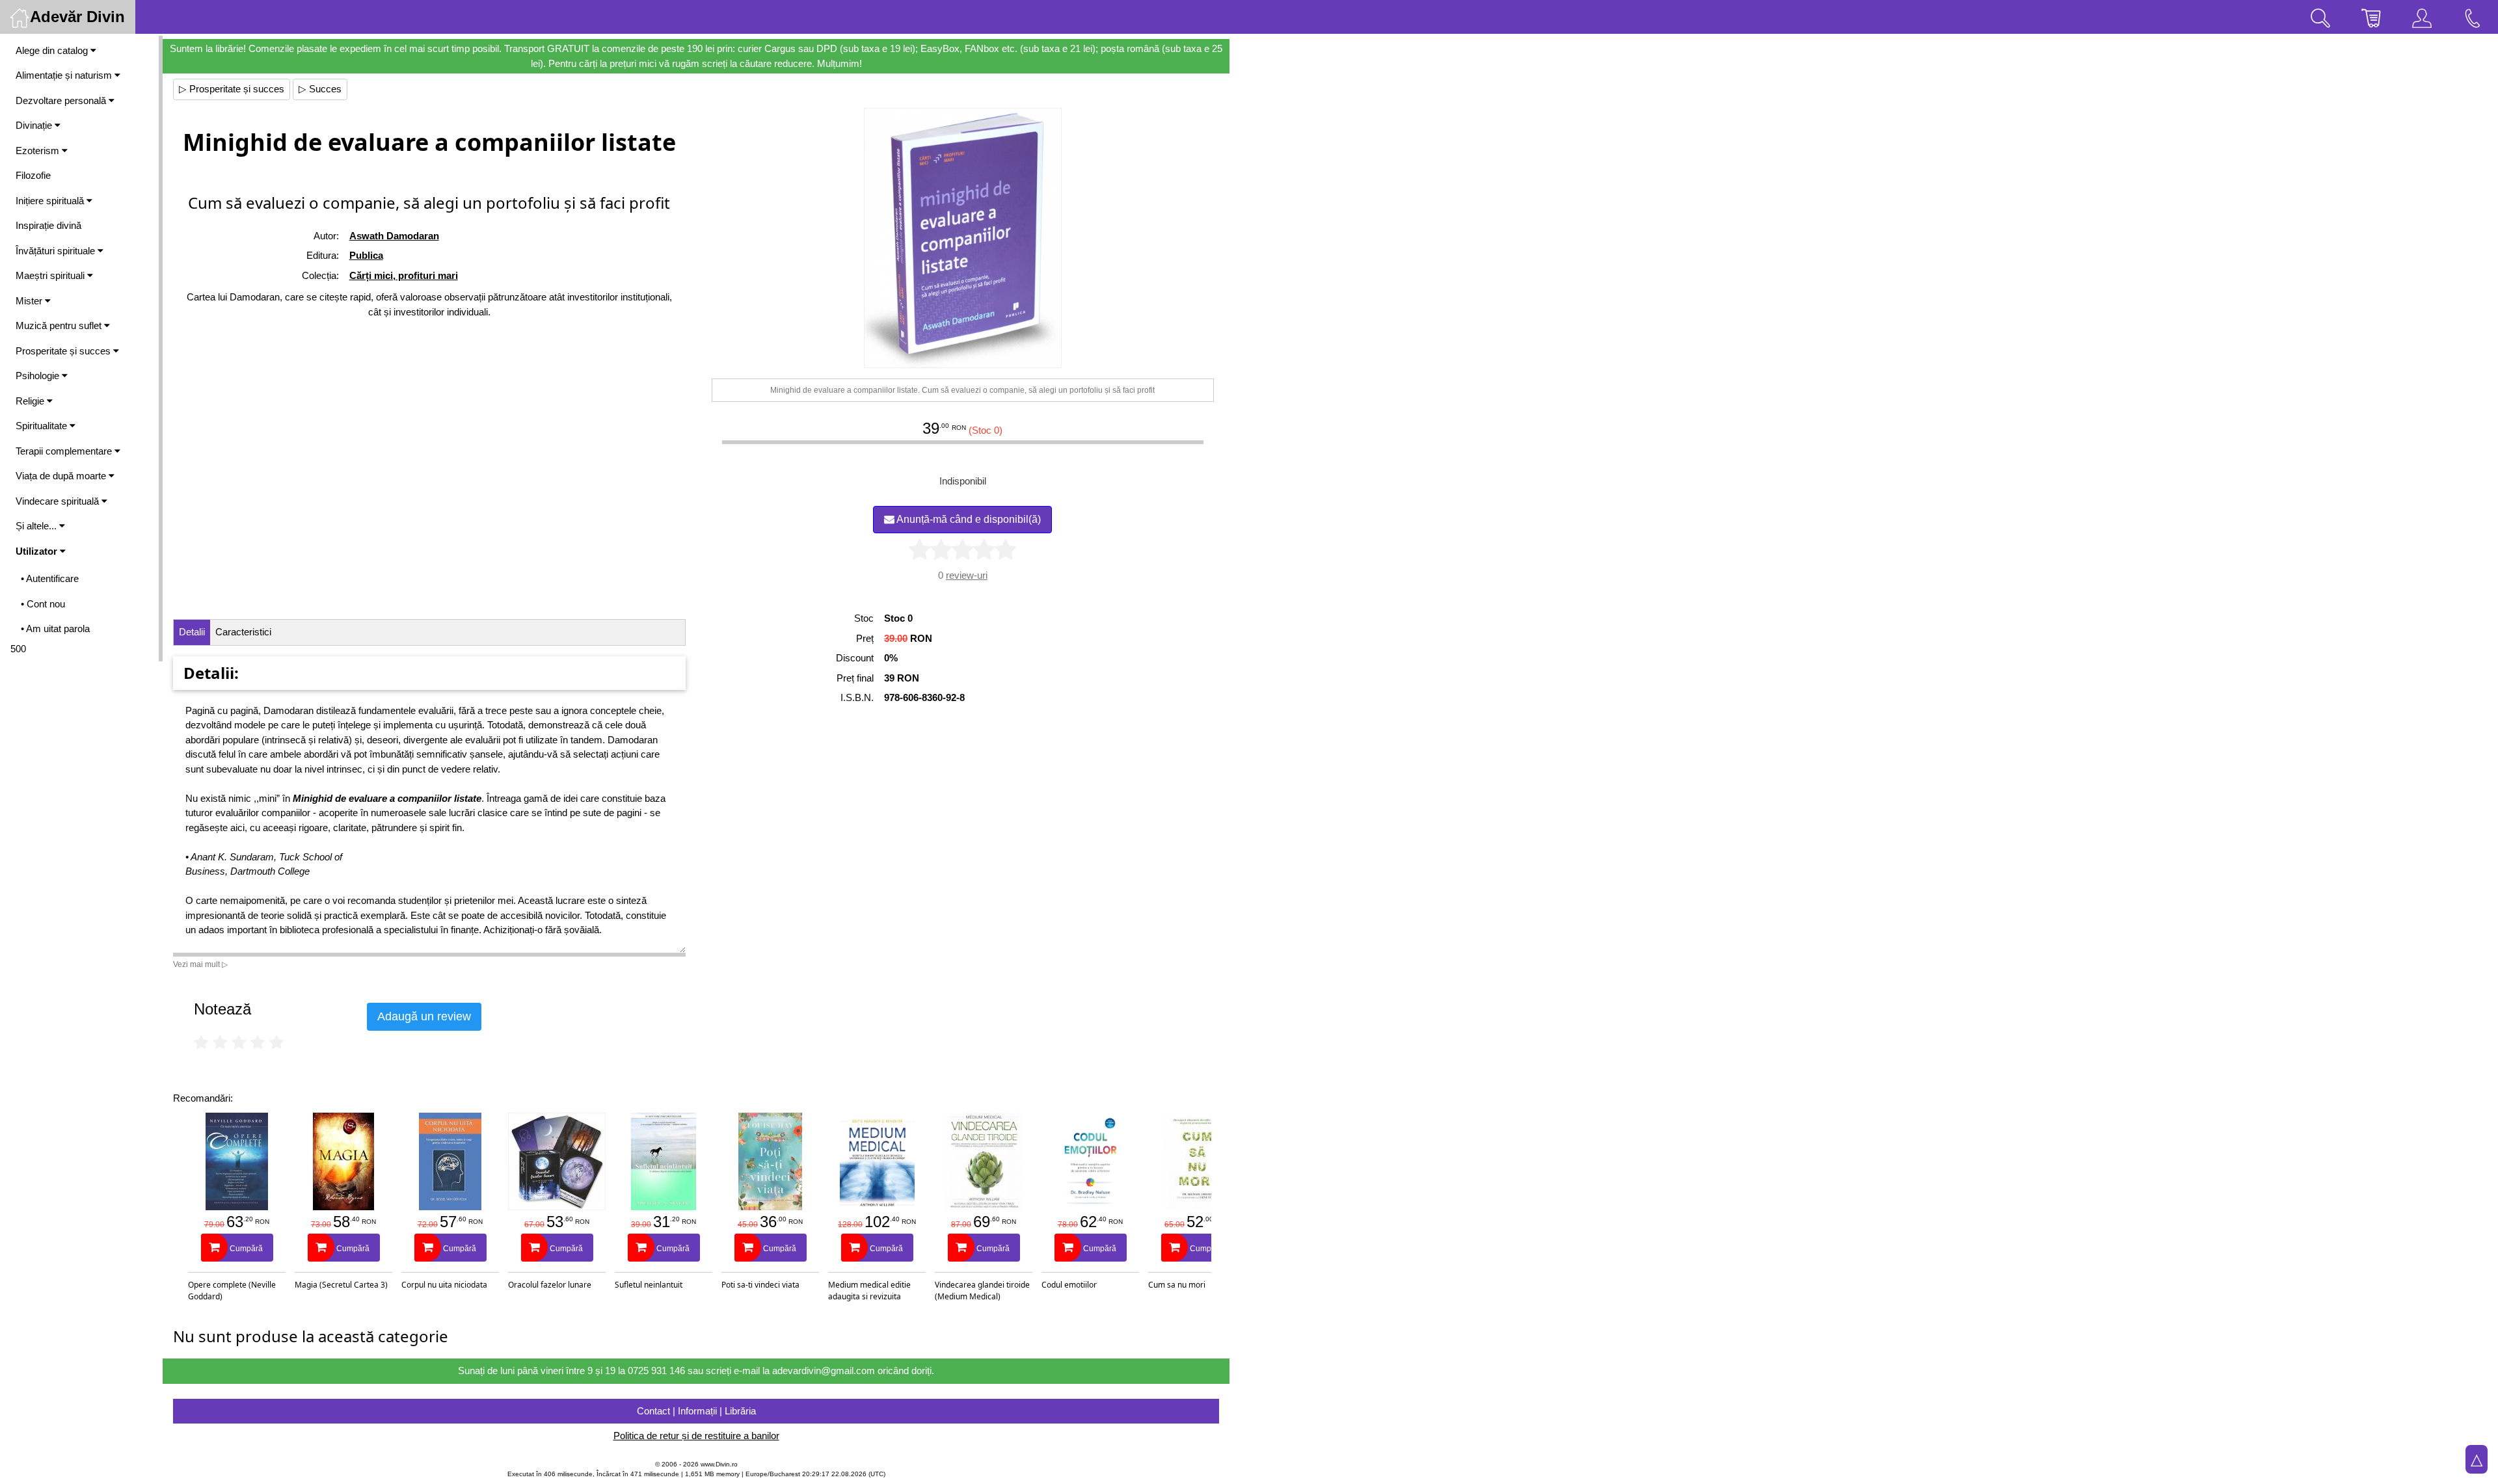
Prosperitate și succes (64, 351)
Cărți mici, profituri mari (404, 275)
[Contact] (2473, 17)
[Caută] (2320, 17)
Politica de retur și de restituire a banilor (696, 1436)
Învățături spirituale (57, 251)
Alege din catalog (53, 50)
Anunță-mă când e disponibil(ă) (968, 519)
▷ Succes (320, 89)
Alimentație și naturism (65, 75)
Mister (30, 301)
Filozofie (33, 175)
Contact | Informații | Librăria (696, 1411)
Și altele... (37, 526)
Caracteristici (243, 632)
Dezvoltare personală (62, 100)
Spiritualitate (43, 426)
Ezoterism (39, 151)
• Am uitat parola (55, 629)
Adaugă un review (424, 1016)
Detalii (192, 632)
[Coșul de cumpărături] (2371, 17)
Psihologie (39, 376)
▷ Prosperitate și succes (232, 89)
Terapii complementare (65, 451)
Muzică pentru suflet (60, 325)
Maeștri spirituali (51, 275)
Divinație (35, 125)
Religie (31, 401)
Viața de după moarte (62, 476)
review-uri (967, 575)
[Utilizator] (2422, 17)
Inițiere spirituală (51, 201)
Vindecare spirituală (59, 501)
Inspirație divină (48, 225)
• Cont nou (43, 604)
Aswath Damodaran (394, 236)
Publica (366, 255)
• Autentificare (50, 578)
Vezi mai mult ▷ (200, 964)
